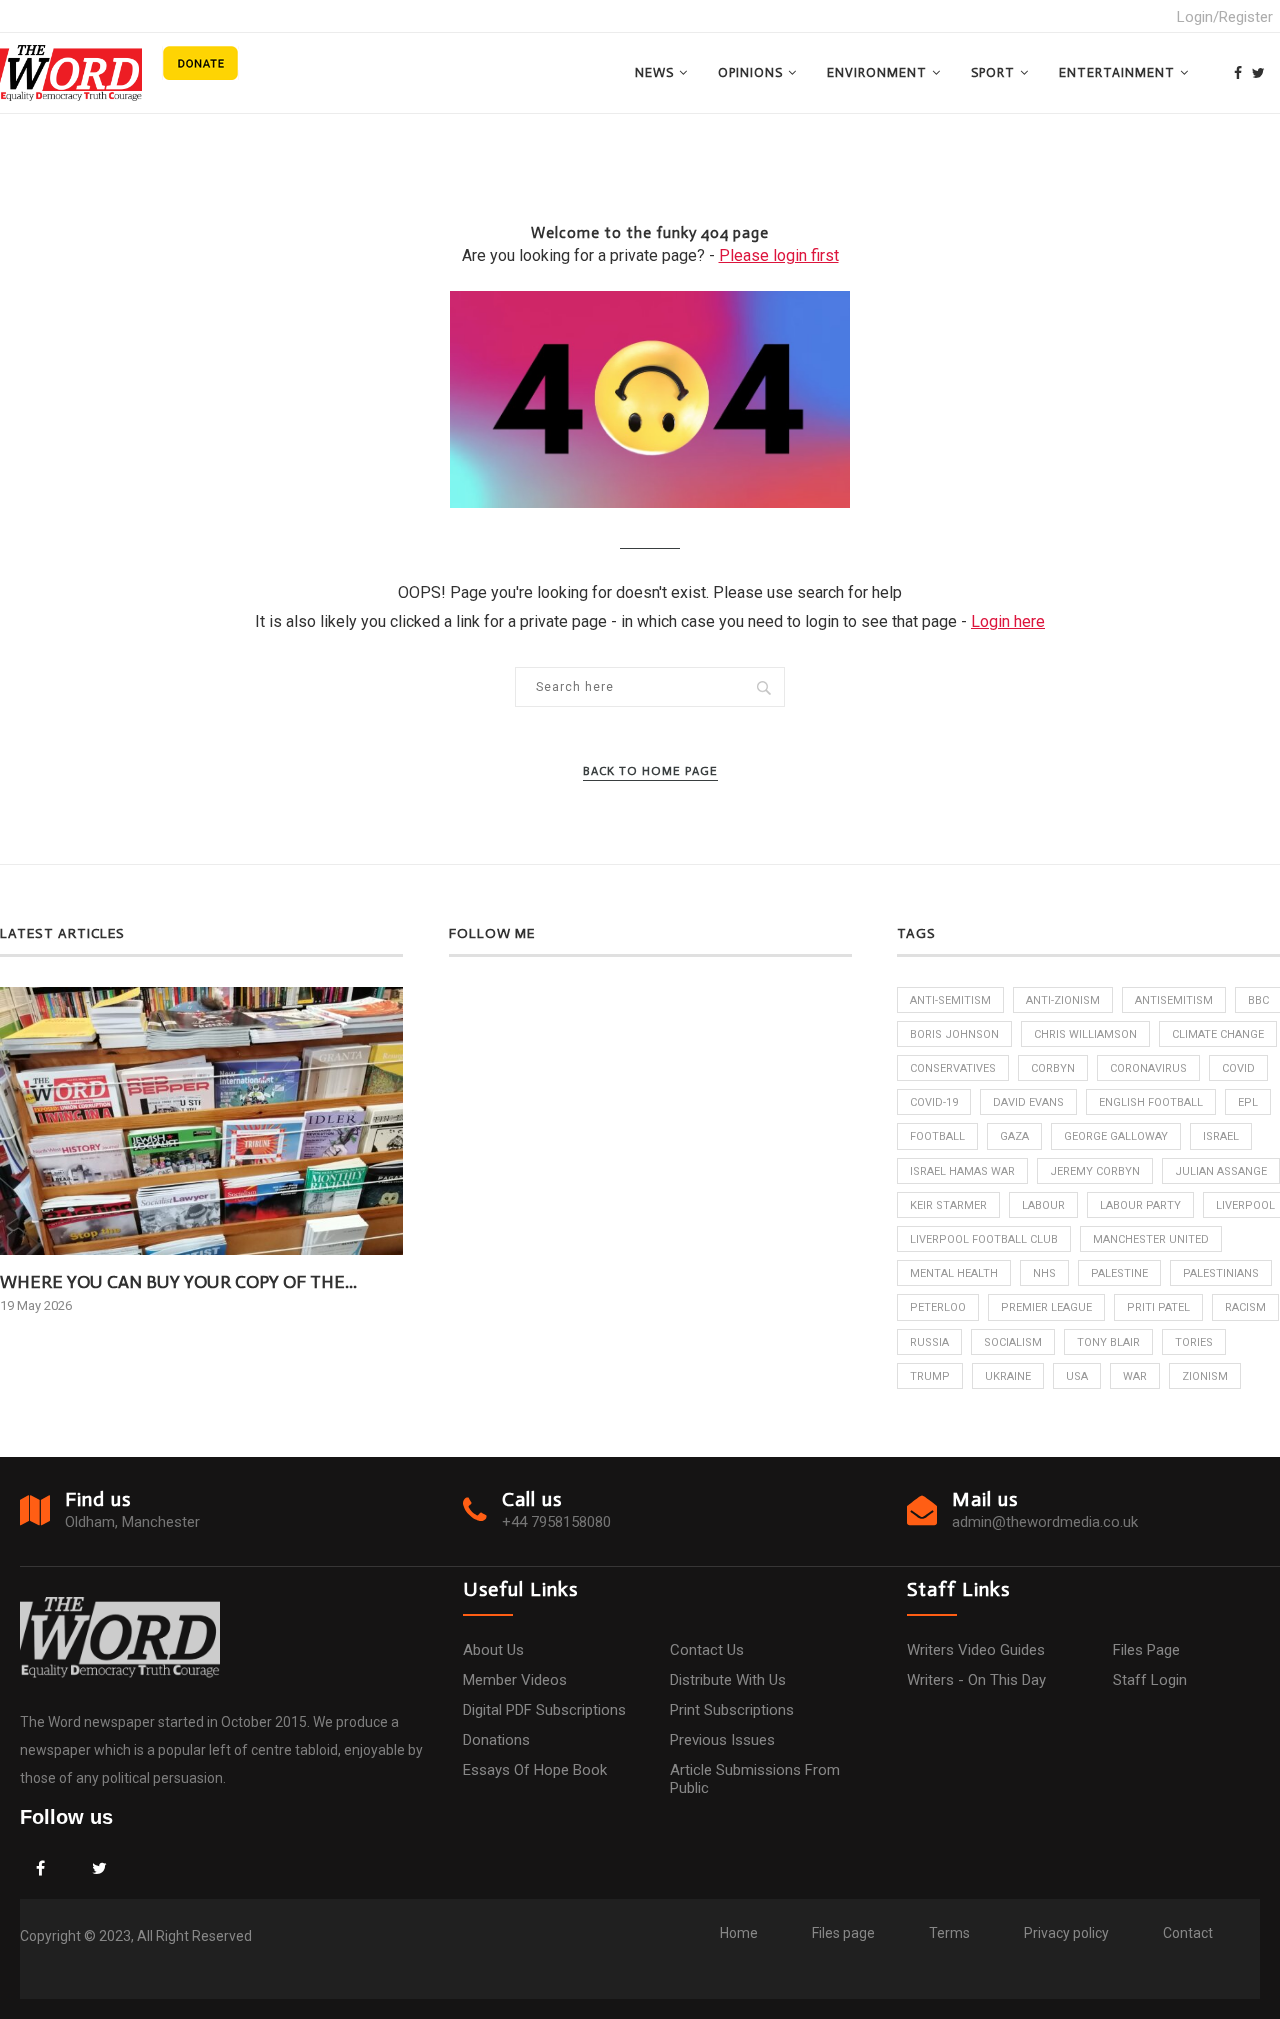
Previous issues (722, 1740)
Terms (949, 1933)
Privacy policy (1066, 1933)
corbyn (1053, 1068)
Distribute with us (728, 1680)
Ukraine (1008, 1376)
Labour (1043, 1205)
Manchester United (1151, 1239)
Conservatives (953, 1068)
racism (1245, 1307)
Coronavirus (1148, 1068)
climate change (1218, 1034)
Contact (1188, 1933)
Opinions (750, 72)
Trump (930, 1376)
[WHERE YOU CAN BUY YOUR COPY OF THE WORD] (201, 1121)
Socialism (1013, 1342)
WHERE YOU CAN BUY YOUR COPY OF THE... (178, 1282)
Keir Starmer (948, 1205)
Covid (1238, 1068)
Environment (877, 72)
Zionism (1205, 1376)
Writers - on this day (976, 1680)
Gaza (1014, 1136)
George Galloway (1116, 1136)
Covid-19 (934, 1102)
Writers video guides (976, 1650)
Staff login (1150, 1680)
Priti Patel (1158, 1307)
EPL (1248, 1102)
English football (1151, 1102)
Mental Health (954, 1273)
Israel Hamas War (962, 1171)
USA (1077, 1376)
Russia (929, 1342)
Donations (496, 1740)
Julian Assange (1221, 1171)
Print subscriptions (732, 1710)
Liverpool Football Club (984, 1239)
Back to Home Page (650, 771)
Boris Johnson (954, 1034)
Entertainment (1117, 72)
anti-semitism (950, 1000)
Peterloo (938, 1307)
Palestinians (1221, 1273)
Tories (1194, 1342)
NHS (1044, 1273)
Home (739, 1933)
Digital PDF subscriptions (544, 1710)
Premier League (1046, 1307)
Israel (1221, 1136)
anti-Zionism (1063, 1000)
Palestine (1119, 1273)
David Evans (1028, 1102)
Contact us (707, 1650)
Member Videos (515, 1680)
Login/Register (1225, 17)
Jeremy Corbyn (1095, 1171)
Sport (993, 72)
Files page (1146, 1650)
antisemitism (1174, 1000)
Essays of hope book (535, 1770)
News (654, 72)
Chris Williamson (1085, 1034)
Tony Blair (1108, 1342)
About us (493, 1650)
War (1135, 1376)
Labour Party (1140, 1205)
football (937, 1136)
